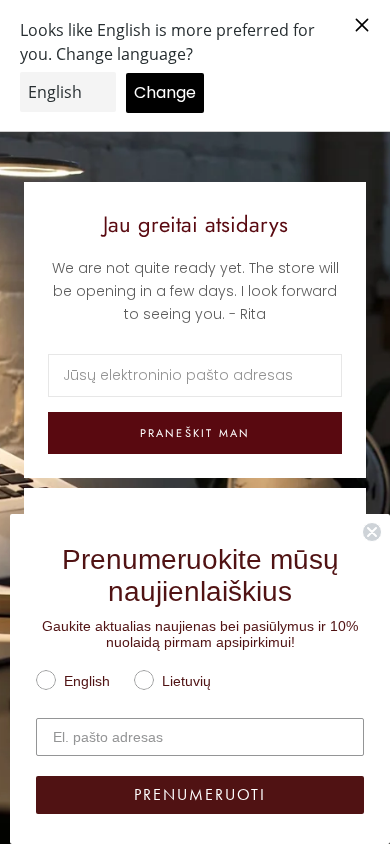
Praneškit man (195, 433)
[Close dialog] (372, 532)
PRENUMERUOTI (200, 794)
